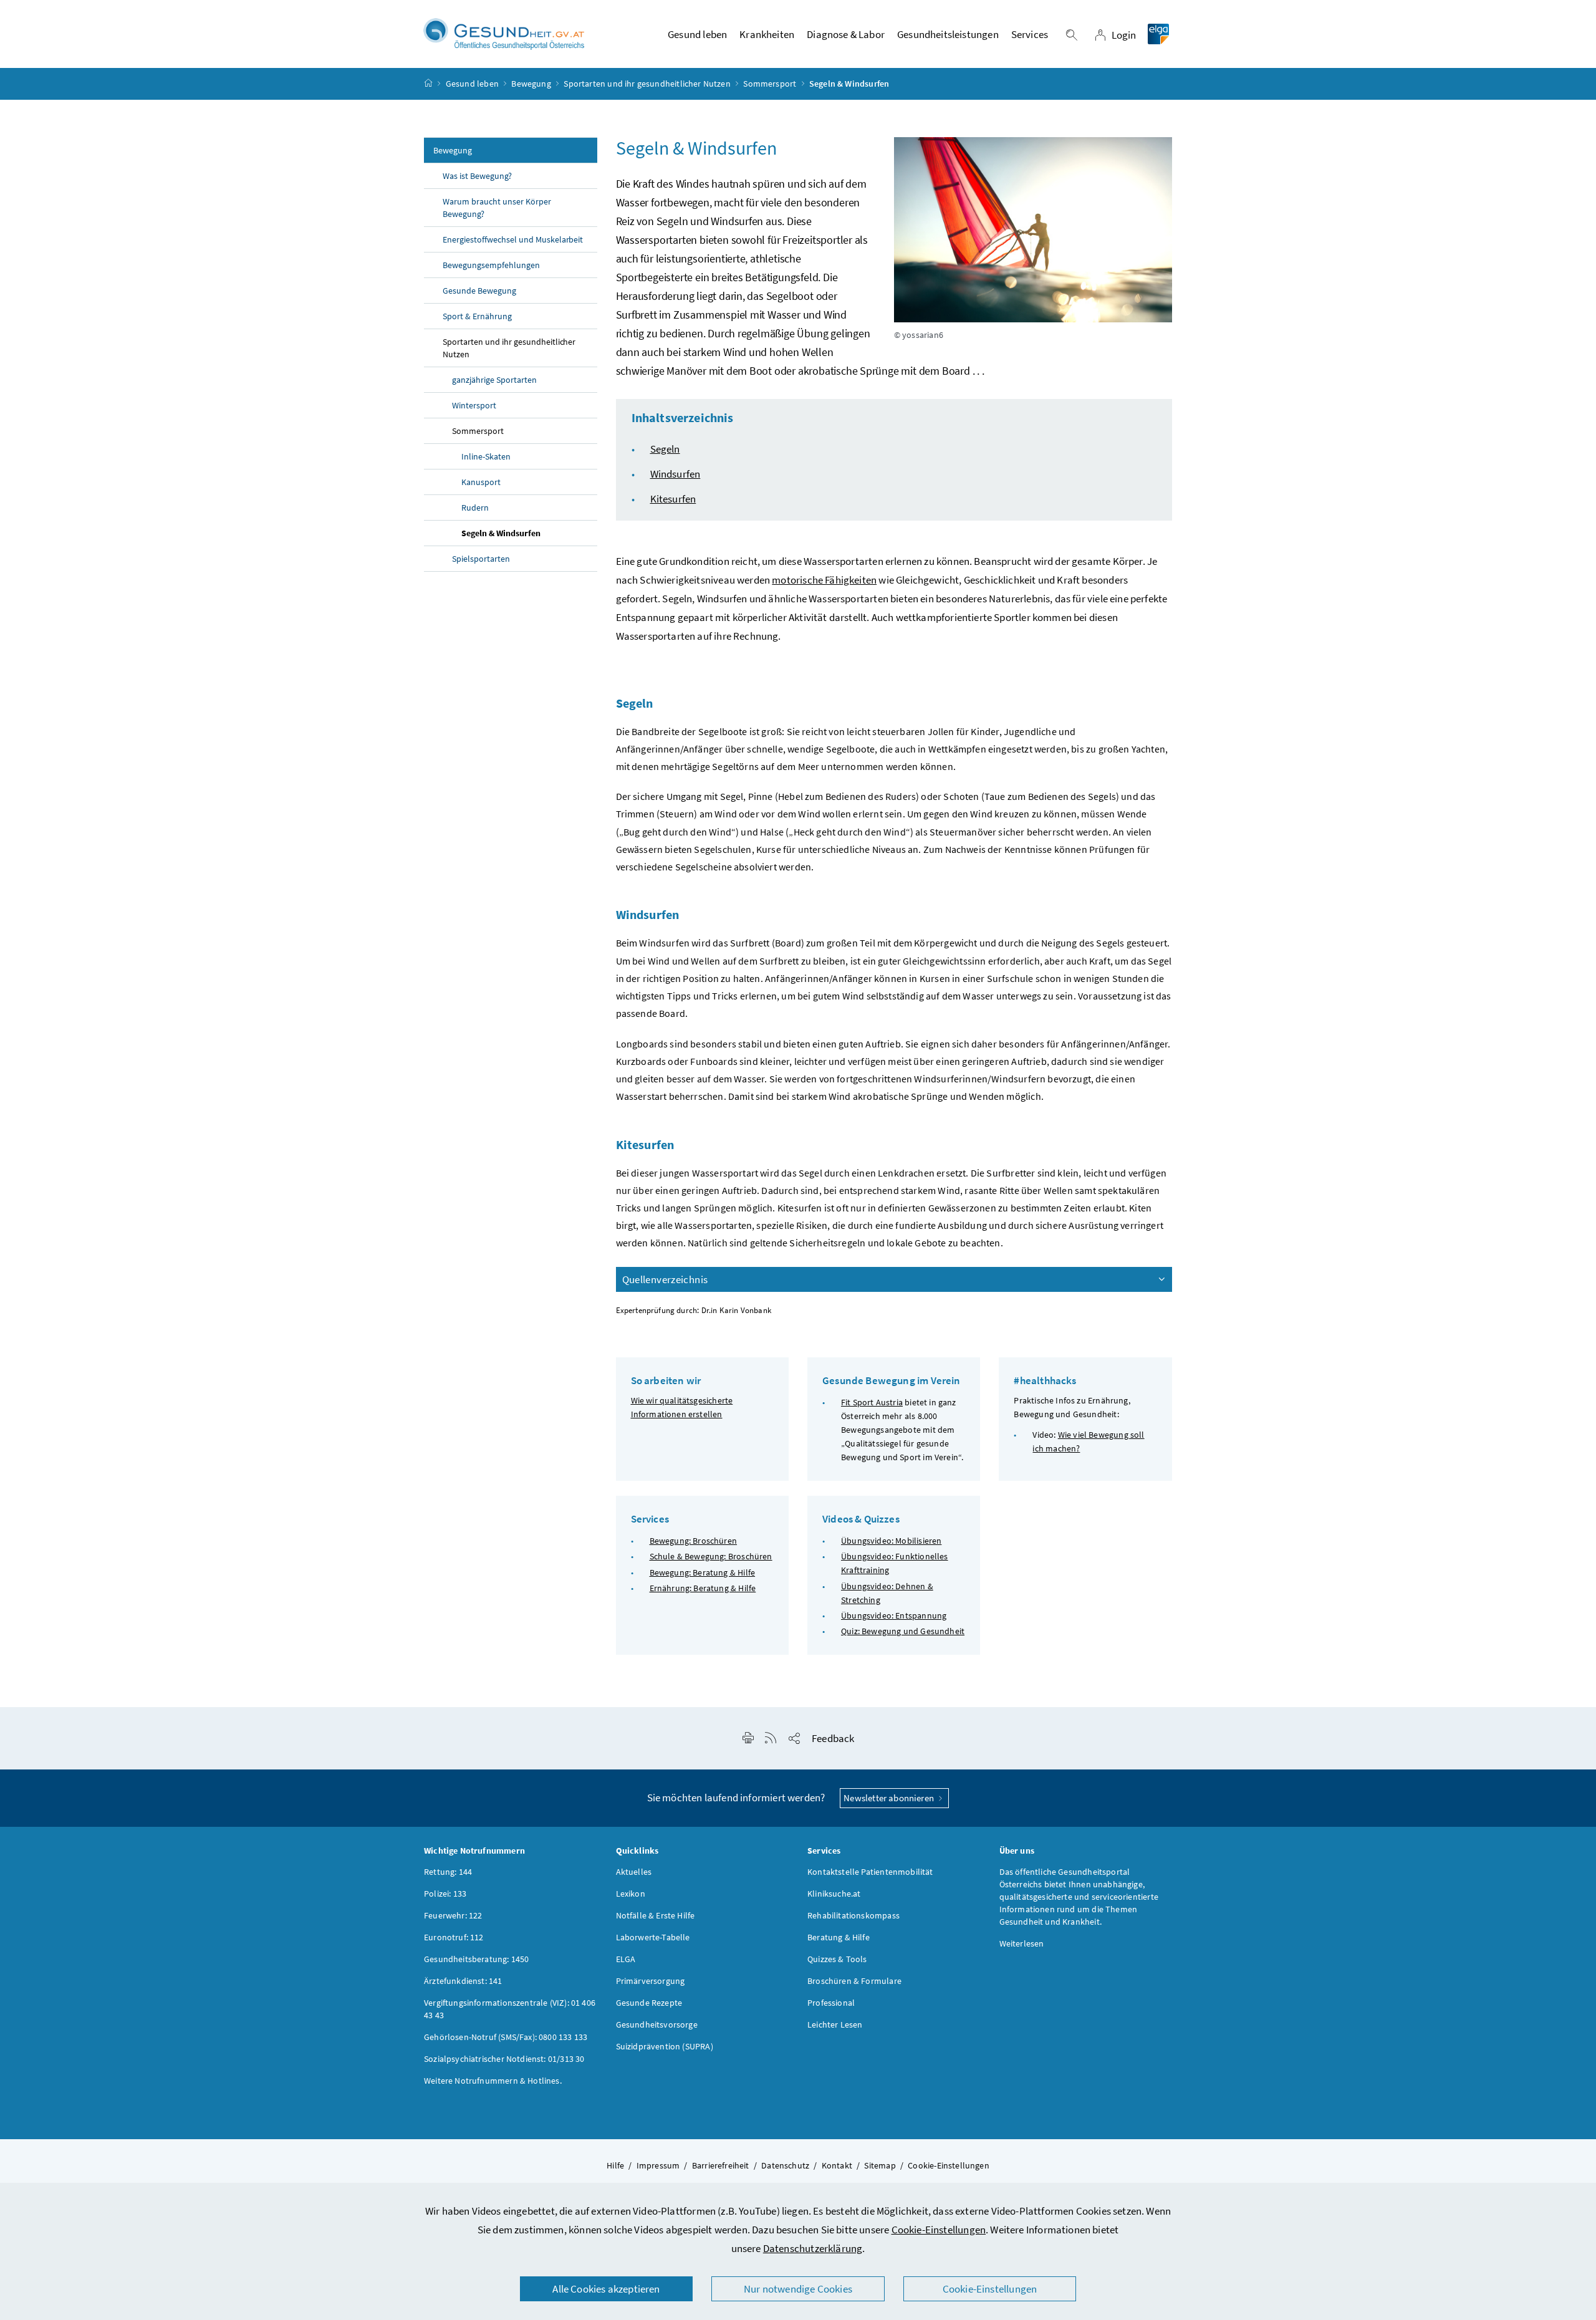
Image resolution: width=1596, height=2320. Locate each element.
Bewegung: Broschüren (694, 1541)
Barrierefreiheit (721, 2165)
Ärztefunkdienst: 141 (463, 1981)
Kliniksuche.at (834, 1894)
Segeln (665, 449)
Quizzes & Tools (837, 1959)
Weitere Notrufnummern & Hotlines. (493, 2081)
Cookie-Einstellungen (939, 2230)
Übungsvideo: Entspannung (894, 1615)
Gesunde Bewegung (479, 291)
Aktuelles (634, 1872)
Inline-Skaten (486, 456)
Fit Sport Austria (872, 1402)
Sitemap (880, 2165)
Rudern (475, 508)
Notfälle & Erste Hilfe (656, 1915)
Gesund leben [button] (697, 34)
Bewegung (531, 84)
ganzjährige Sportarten (494, 380)
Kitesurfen (673, 499)
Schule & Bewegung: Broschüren (711, 1556)
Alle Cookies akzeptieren (606, 2289)
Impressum (658, 2165)
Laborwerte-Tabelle (653, 1937)
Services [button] (1030, 34)
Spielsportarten (481, 559)
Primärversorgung (651, 1981)
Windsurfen (675, 474)
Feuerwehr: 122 (453, 1915)
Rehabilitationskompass (853, 1915)
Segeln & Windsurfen (501, 533)
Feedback (833, 1738)
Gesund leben (472, 84)
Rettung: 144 (448, 1872)
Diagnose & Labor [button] (846, 34)
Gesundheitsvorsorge (657, 2024)
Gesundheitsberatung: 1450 (476, 1959)
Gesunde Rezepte (649, 2003)
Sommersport (770, 84)
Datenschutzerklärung (813, 2248)
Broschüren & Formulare (854, 1981)
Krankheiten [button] (767, 34)
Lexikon (631, 1894)
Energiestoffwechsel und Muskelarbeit (513, 239)
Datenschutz (785, 2165)
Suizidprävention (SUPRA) (665, 2046)
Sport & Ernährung (477, 316)
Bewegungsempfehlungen (491, 265)
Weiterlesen (1022, 1943)
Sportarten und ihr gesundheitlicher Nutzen (647, 84)
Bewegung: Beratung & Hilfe (703, 1572)
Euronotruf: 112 (454, 1937)
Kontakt (837, 2165)
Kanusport (481, 482)
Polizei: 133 (445, 1894)
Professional (831, 2003)
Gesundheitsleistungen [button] (948, 34)
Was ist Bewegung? (477, 176)
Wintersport (474, 405)
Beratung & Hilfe (839, 1937)
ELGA (626, 1959)
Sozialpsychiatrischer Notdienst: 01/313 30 (504, 2059)
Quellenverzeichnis (665, 1279)
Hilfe (615, 2165)
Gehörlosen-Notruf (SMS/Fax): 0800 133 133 (506, 2037)
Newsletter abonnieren (890, 1798)
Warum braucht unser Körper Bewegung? (497, 208)
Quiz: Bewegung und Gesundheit (903, 1631)
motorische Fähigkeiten (824, 580)
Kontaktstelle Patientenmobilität (870, 1872)
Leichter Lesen (835, 2024)
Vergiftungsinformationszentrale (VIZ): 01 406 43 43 (510, 2009)
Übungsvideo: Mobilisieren (891, 1541)
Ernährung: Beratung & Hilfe (703, 1588)
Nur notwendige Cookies (798, 2289)
